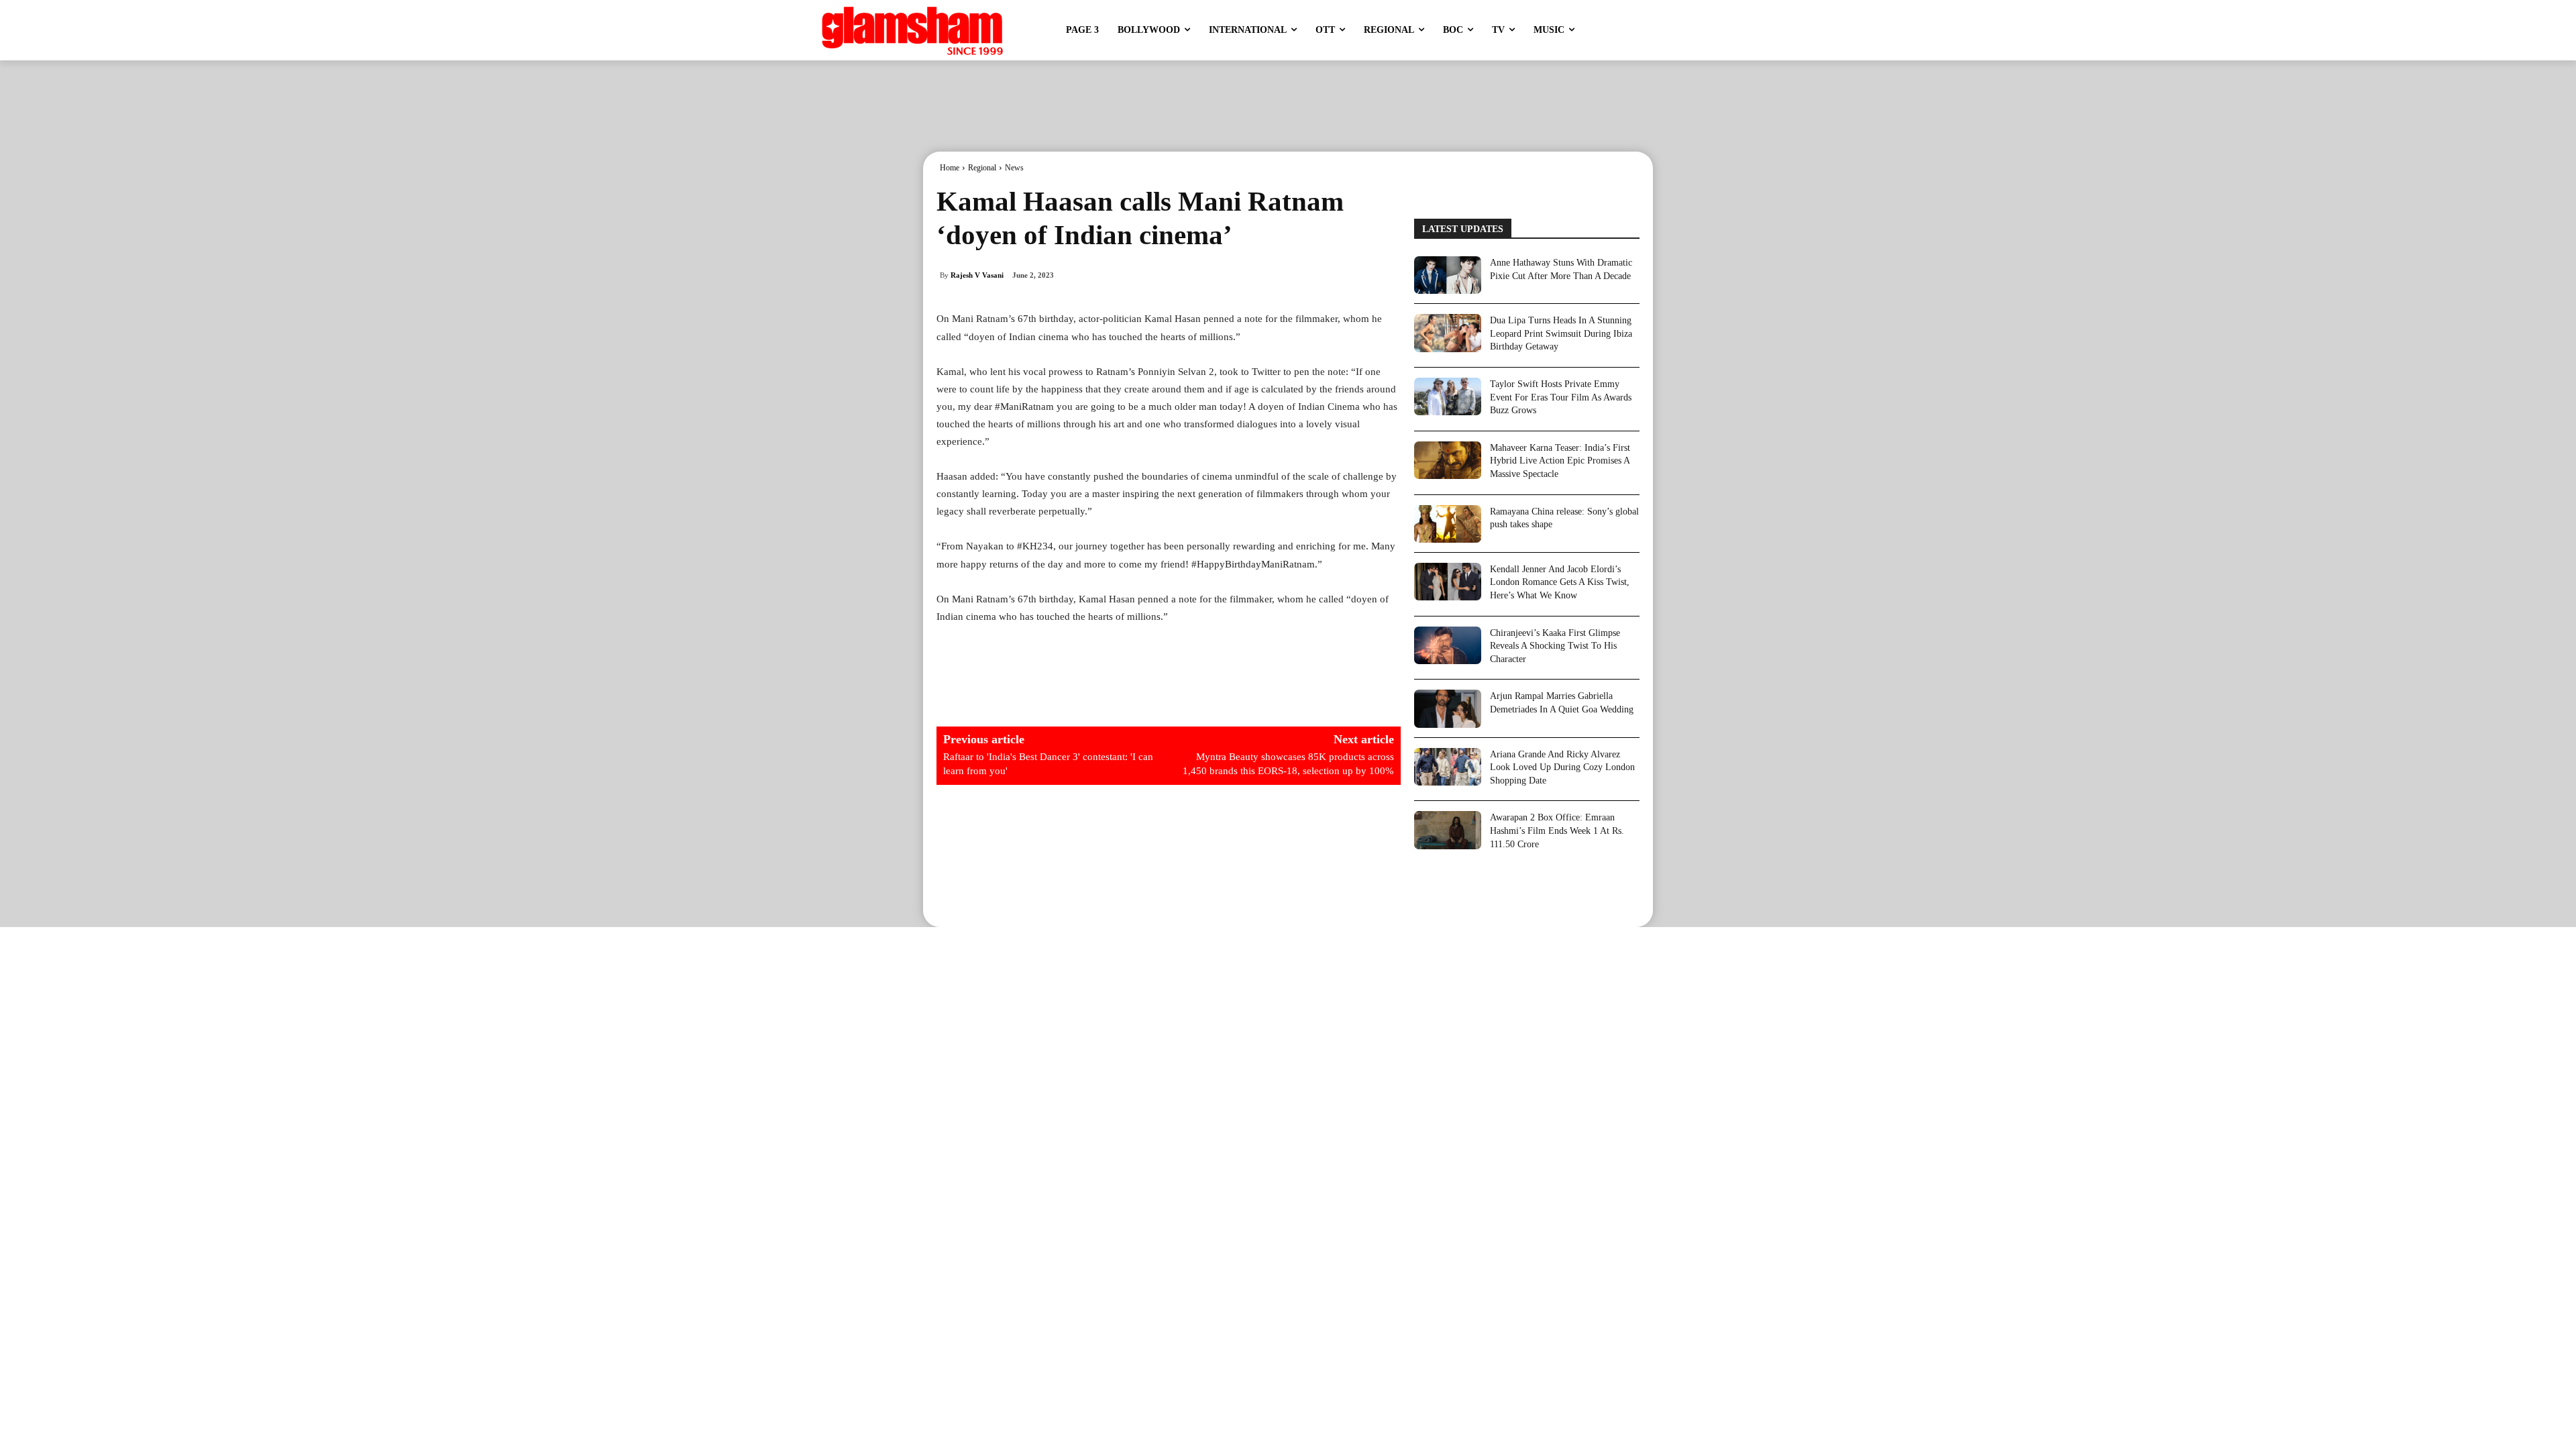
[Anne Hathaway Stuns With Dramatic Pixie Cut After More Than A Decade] (1448, 275)
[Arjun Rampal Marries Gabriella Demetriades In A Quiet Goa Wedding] (1448, 708)
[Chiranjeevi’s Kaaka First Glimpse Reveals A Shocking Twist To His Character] (1448, 645)
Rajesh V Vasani (977, 275)
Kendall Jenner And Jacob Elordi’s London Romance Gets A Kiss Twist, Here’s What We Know (1560, 582)
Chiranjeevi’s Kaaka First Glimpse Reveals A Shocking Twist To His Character (1555, 646)
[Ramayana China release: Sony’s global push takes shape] (1448, 524)
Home (950, 168)
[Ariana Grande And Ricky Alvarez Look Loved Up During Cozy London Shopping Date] (1448, 767)
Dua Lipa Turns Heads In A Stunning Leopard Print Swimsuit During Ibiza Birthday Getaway (1561, 333)
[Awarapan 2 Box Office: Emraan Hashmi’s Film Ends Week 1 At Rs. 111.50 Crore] (1448, 830)
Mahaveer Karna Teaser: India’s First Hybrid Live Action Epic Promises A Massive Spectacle (1560, 461)
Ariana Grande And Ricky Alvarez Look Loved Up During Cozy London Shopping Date (1562, 767)
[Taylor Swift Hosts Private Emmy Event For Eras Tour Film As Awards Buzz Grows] (1448, 396)
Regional (982, 168)
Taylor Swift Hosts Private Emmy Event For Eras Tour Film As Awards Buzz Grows (1561, 397)
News (1014, 168)
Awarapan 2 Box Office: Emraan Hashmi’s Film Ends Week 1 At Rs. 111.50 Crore (1557, 830)
